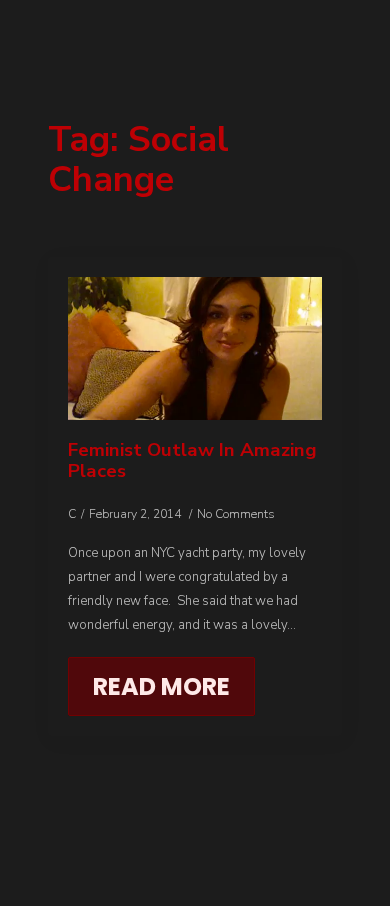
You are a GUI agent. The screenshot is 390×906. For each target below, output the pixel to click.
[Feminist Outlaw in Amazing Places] (195, 348)
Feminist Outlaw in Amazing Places (192, 461)
